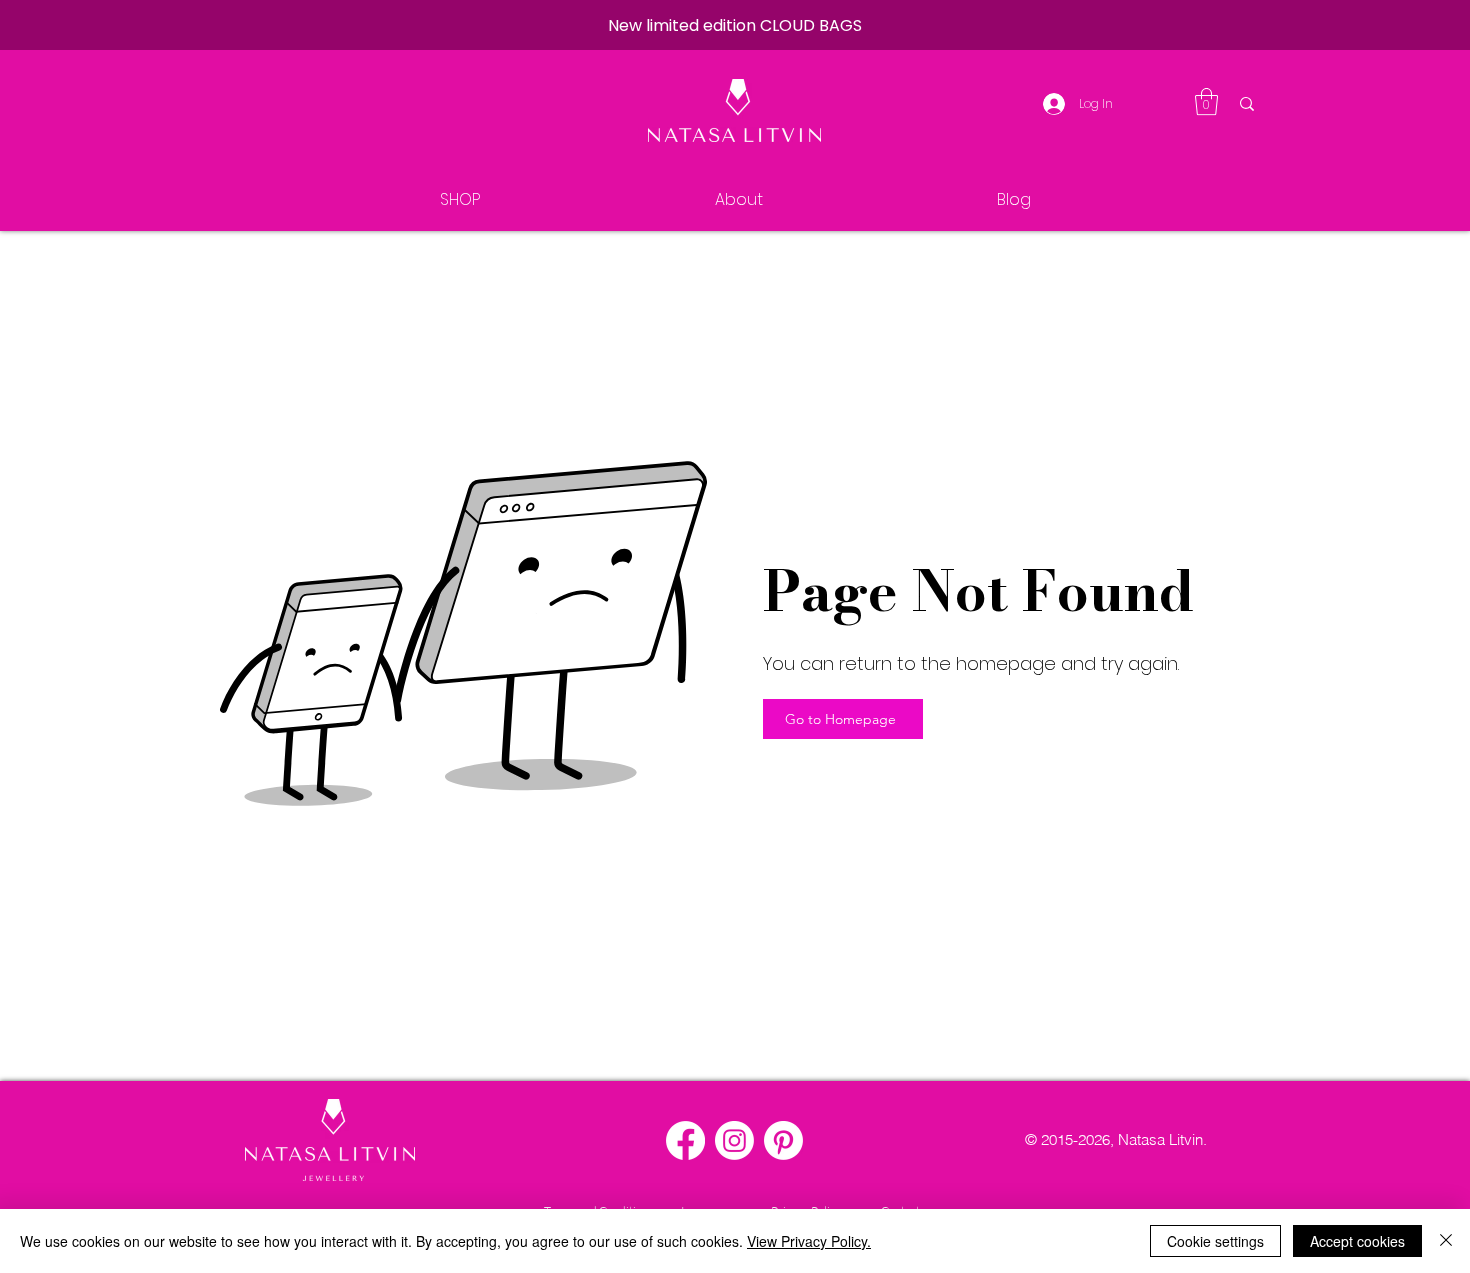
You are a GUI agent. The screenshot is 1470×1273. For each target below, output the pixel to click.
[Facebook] (685, 1140)
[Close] (1446, 1241)
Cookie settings (1215, 1241)
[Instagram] (734, 1140)
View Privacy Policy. (809, 1241)
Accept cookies (1357, 1241)
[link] (1206, 101)
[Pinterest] (783, 1140)
